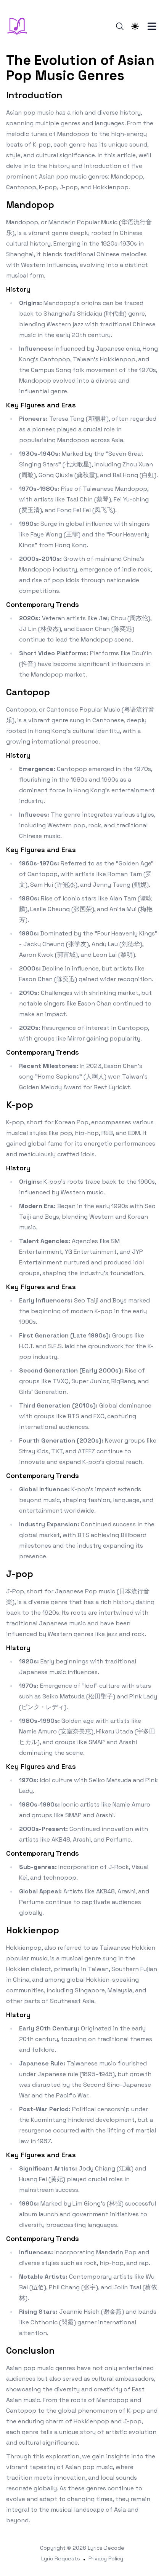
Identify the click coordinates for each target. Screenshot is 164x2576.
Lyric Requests (61, 2558)
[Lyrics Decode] (19, 26)
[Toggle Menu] (152, 26)
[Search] (120, 26)
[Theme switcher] (135, 26)
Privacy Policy (106, 2558)
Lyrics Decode (106, 2548)
